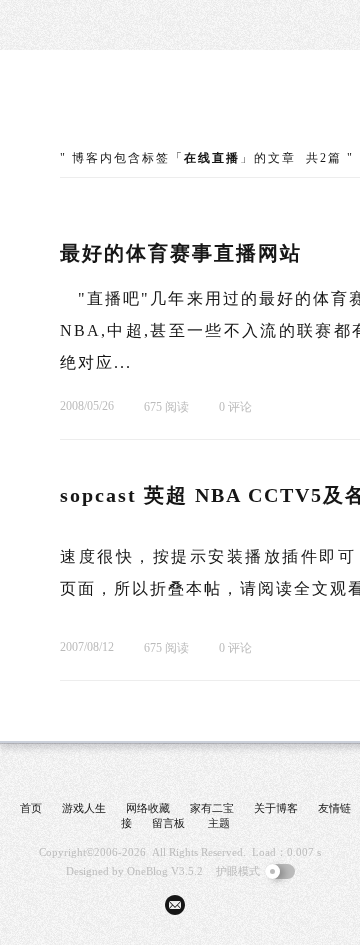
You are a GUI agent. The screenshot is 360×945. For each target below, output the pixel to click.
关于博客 (276, 808)
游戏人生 (84, 808)
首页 (31, 808)
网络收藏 (148, 808)
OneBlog (147, 871)
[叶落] (135, 110)
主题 (219, 823)
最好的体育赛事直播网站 (181, 253)
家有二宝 (212, 808)
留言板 (168, 823)
